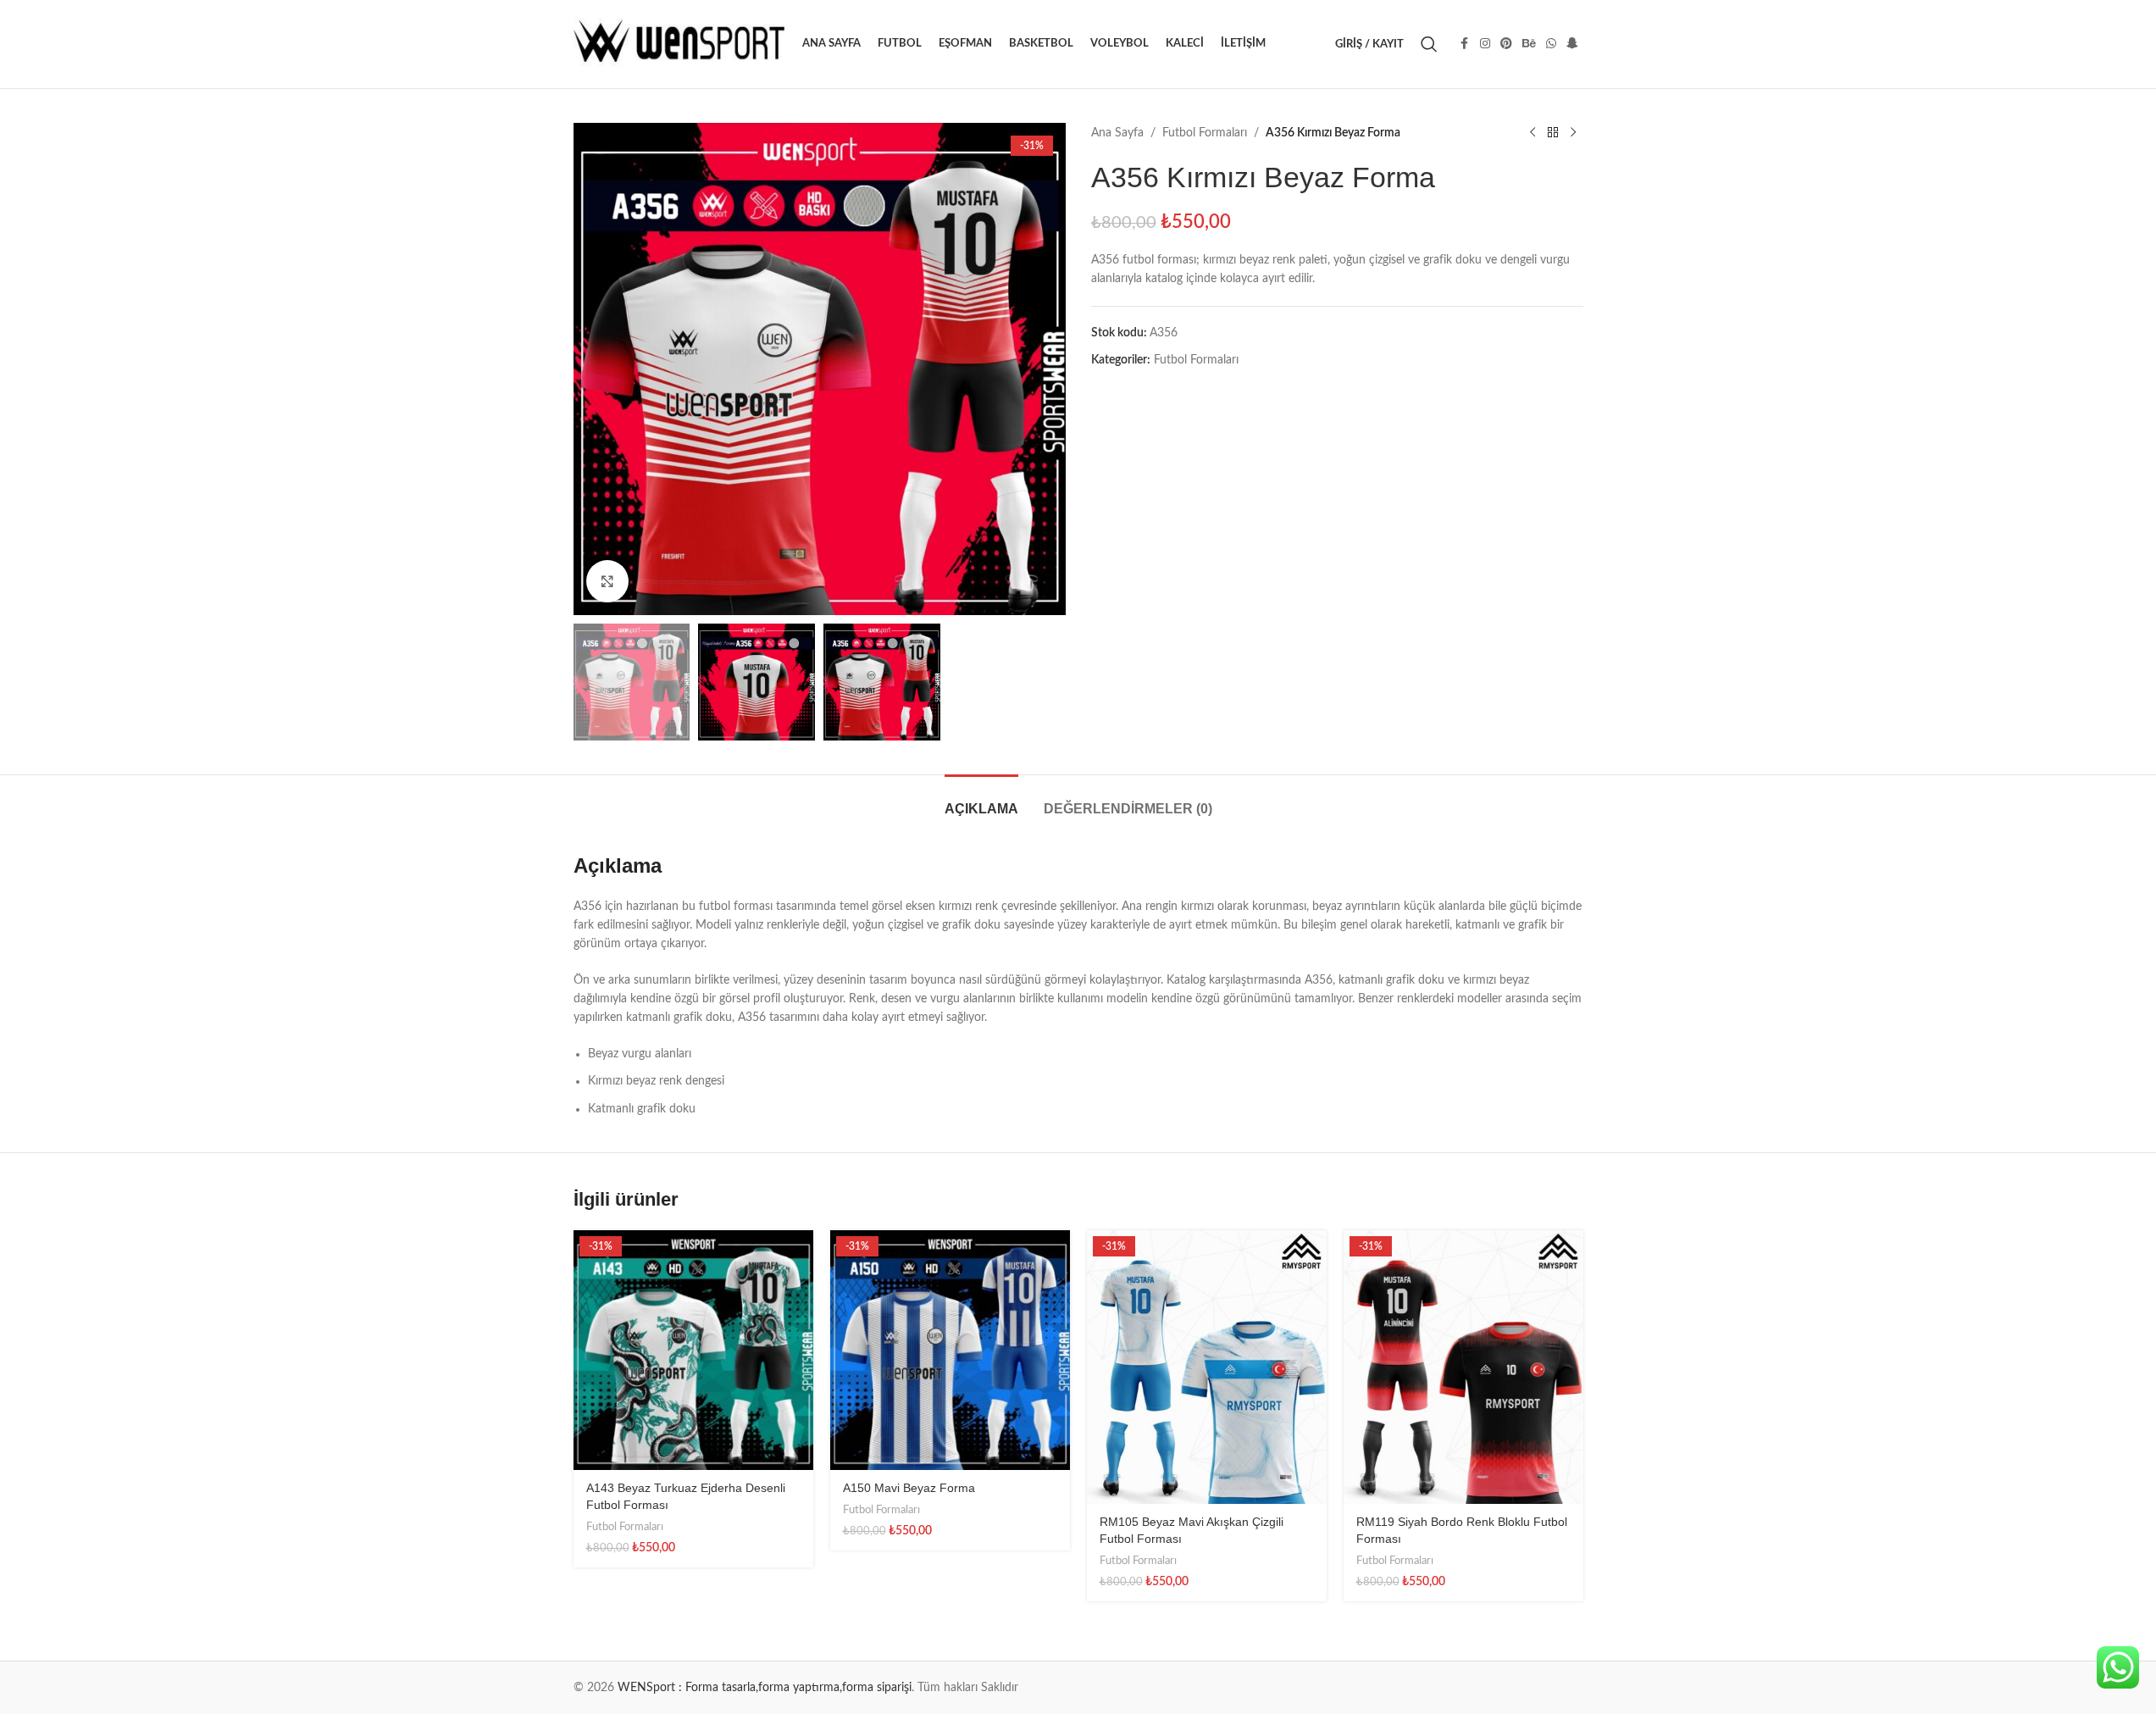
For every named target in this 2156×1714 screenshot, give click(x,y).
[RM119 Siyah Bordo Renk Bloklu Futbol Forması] (1463, 1367)
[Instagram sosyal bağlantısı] (1485, 44)
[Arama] (1429, 44)
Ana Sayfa (1117, 133)
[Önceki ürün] (1532, 133)
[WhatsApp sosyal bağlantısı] (1551, 44)
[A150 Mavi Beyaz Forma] (950, 1350)
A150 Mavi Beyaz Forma (909, 1488)
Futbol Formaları (1205, 133)
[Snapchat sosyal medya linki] (1572, 44)
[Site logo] (679, 44)
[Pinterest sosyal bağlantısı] (1506, 44)
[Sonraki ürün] (1573, 133)
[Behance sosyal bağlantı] (1529, 44)
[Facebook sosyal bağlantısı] (1465, 44)
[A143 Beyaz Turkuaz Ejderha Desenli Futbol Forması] (693, 1350)
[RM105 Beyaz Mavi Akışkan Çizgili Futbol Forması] (1207, 1367)
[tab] (981, 800)
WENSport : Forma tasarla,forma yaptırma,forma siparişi (765, 1688)
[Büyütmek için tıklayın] (607, 581)
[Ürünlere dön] (1553, 133)
